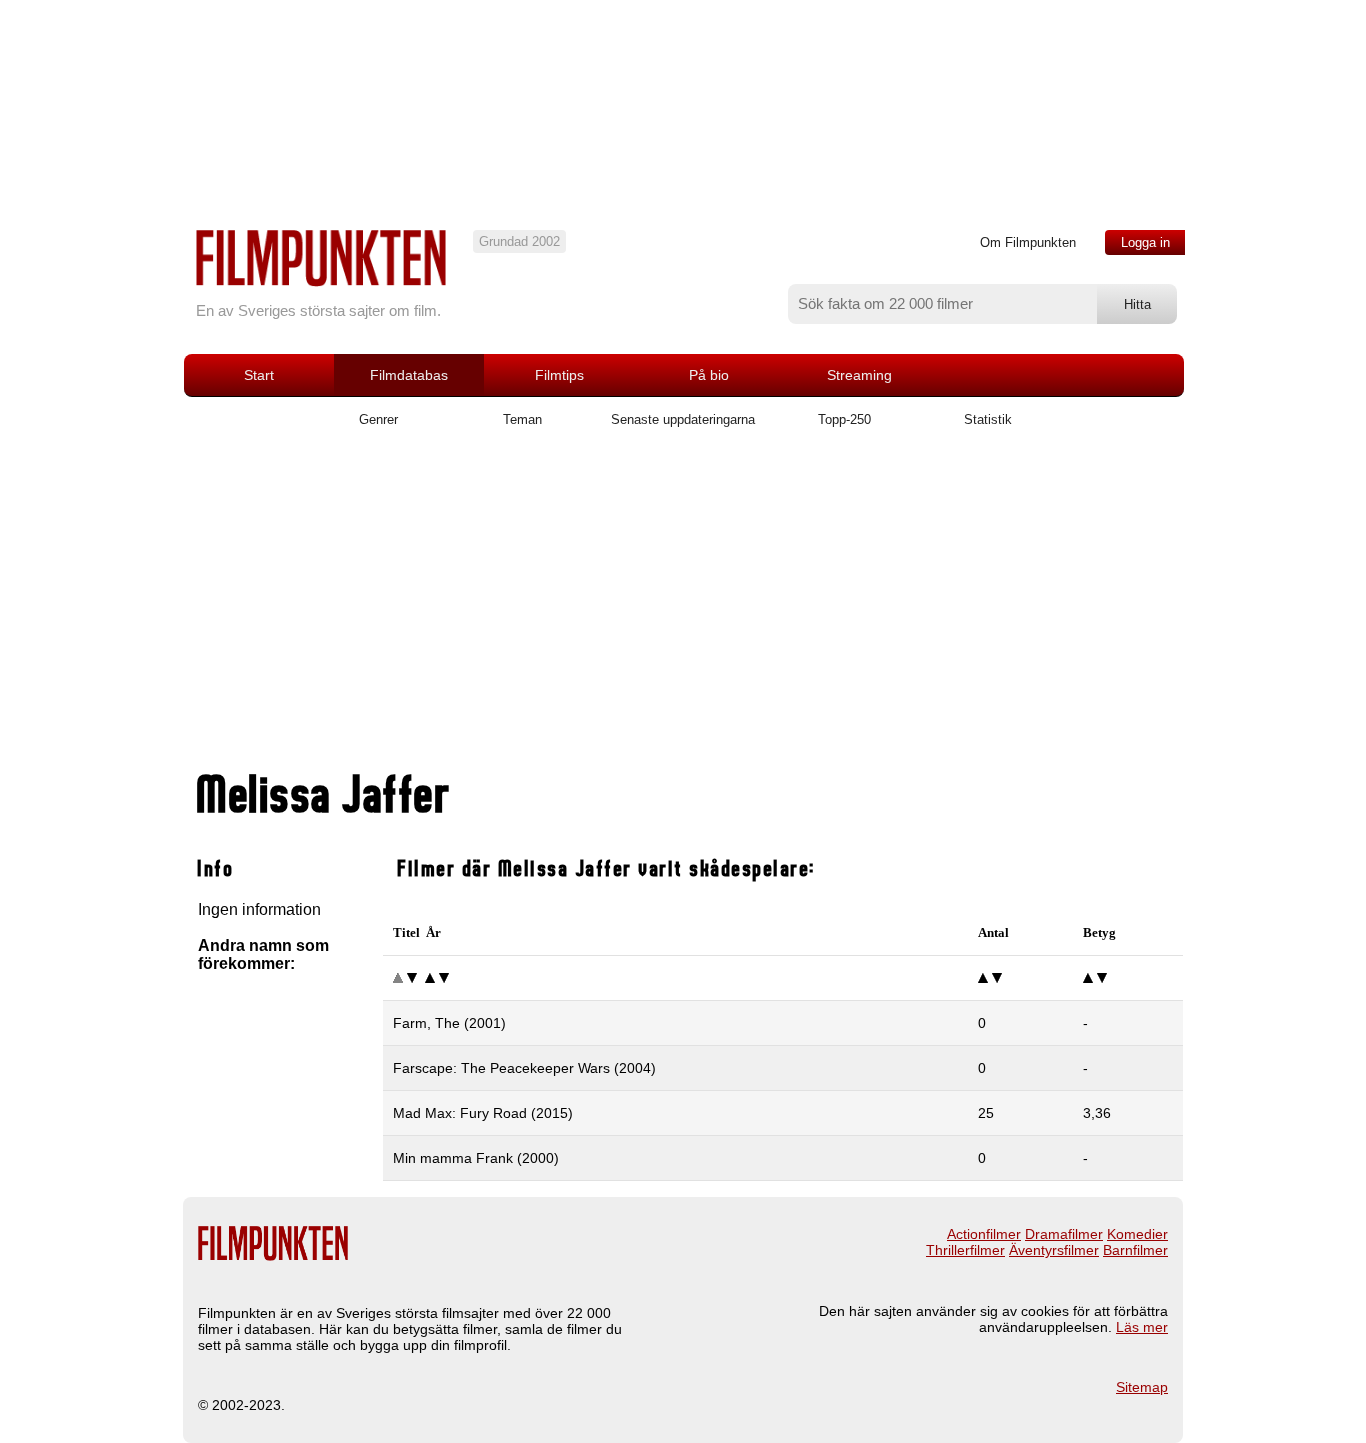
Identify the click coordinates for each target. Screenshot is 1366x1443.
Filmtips (559, 375)
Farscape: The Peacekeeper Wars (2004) (524, 1068)
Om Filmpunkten (1028, 242)
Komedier (1137, 1234)
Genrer (378, 419)
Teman (522, 419)
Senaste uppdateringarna (683, 419)
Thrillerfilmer (965, 1250)
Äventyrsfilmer (1054, 1250)
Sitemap (1142, 1387)
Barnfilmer (1135, 1250)
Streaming (859, 375)
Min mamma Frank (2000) (476, 1158)
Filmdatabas (409, 375)
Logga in (1145, 242)
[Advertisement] (683, 607)
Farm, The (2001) (449, 1023)
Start (259, 375)
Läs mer (1142, 1327)
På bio (709, 375)
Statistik (988, 419)
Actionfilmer (984, 1234)
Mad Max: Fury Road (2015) (483, 1113)
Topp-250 (844, 419)
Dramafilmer (1064, 1234)
